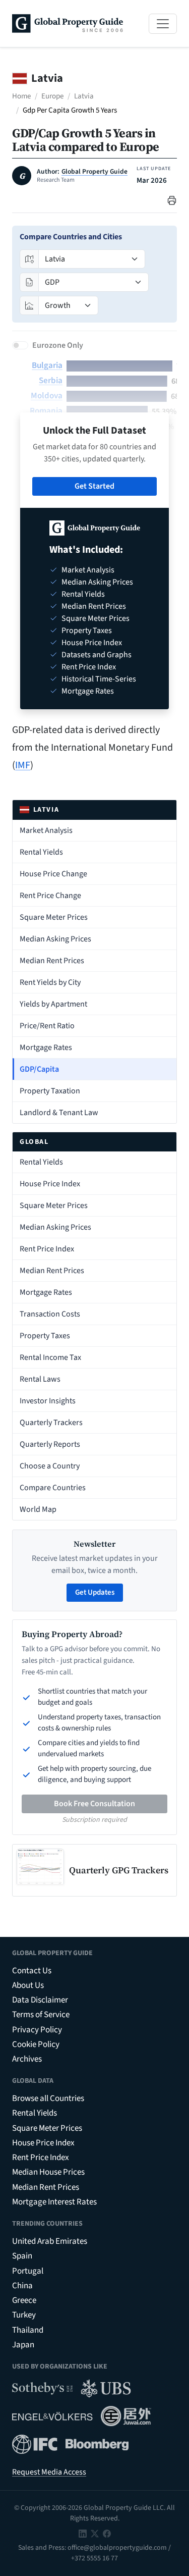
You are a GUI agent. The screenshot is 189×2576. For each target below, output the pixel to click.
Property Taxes (45, 1336)
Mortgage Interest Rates (54, 2202)
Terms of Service (41, 2015)
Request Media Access (49, 2472)
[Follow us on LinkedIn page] (83, 2533)
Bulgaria (47, 365)
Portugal (28, 2271)
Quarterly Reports (50, 1444)
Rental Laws (40, 1379)
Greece (24, 2300)
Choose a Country (50, 1466)
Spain (22, 2256)
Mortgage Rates (46, 1047)
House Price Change (53, 874)
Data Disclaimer (40, 2000)
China (22, 2286)
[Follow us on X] (95, 2533)
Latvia (84, 96)
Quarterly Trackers (51, 1423)
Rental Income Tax (50, 1357)
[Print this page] (172, 200)
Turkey (24, 2315)
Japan (23, 2345)
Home (21, 96)
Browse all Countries (48, 2098)
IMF (23, 765)
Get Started (94, 486)
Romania (46, 411)
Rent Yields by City (50, 982)
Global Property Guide (94, 172)
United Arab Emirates (50, 2241)
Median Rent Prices (52, 961)
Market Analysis (46, 830)
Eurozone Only (58, 345)
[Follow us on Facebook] (107, 2533)
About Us (28, 1985)
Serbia (51, 381)
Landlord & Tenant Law (59, 1113)
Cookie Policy (36, 2044)
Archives (27, 2059)
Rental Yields (41, 852)
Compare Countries (53, 1488)
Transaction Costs (50, 1314)
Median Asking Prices (55, 939)
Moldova (47, 396)
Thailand (28, 2330)
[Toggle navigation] (163, 24)
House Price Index (50, 1184)
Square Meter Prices (54, 917)
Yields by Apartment (53, 1004)
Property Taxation (50, 1091)
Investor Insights (48, 1401)
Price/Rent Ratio (47, 1026)
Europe (52, 96)
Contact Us (32, 1971)
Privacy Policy (37, 2030)
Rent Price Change (50, 896)
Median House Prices (48, 2172)
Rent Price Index (47, 1249)
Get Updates (95, 1592)
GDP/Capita (39, 1069)
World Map (38, 1509)
